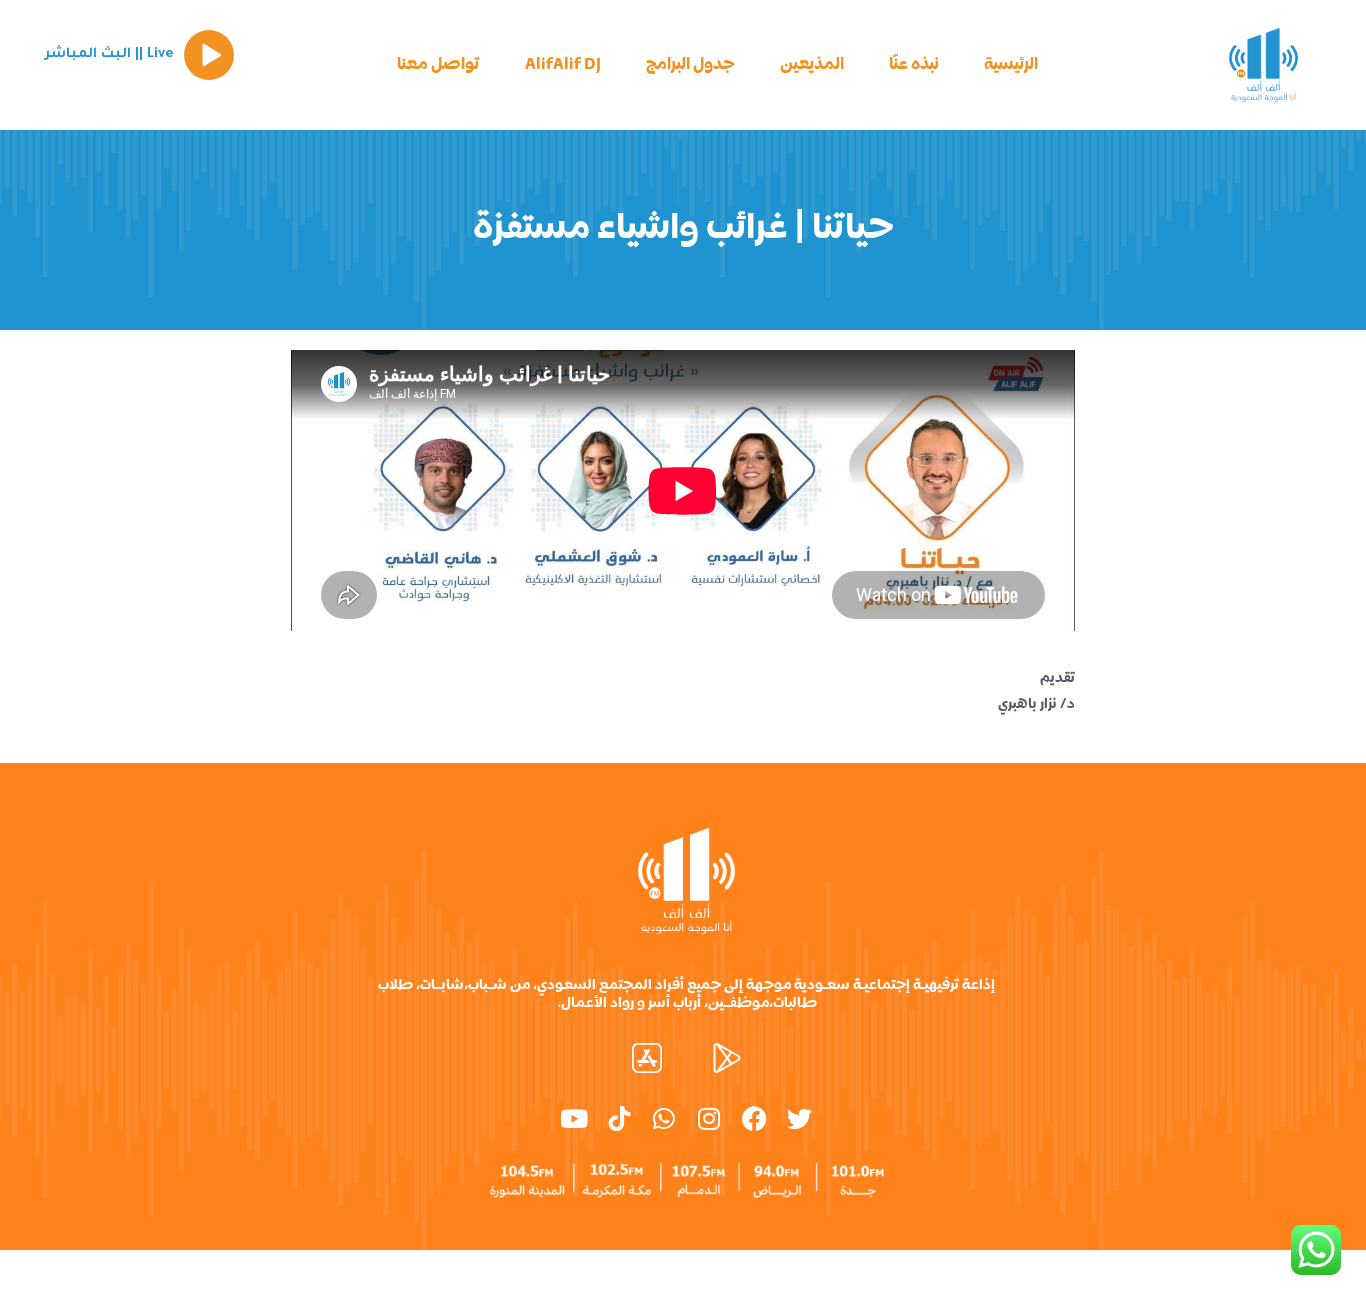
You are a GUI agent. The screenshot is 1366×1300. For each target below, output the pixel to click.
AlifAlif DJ (563, 65)
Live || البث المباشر (109, 54)
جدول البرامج (690, 65)
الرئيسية (1011, 65)
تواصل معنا (438, 65)
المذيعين (812, 65)
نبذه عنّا (914, 65)
